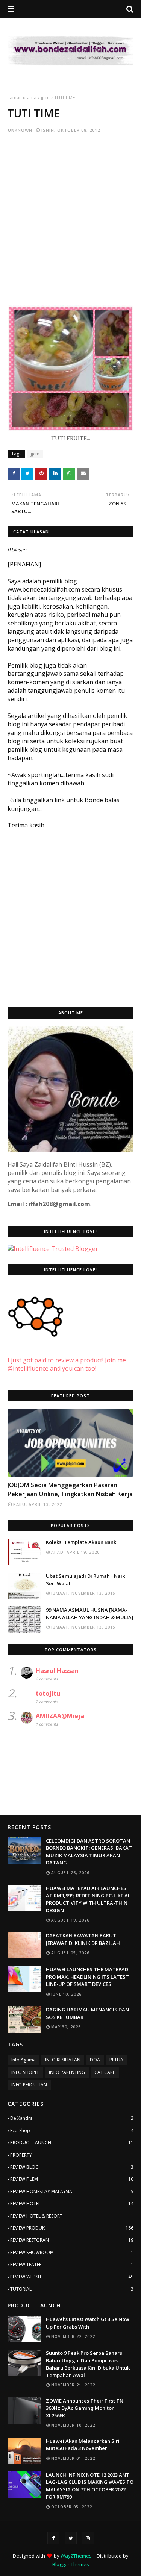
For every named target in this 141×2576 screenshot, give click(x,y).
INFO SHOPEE (25, 2072)
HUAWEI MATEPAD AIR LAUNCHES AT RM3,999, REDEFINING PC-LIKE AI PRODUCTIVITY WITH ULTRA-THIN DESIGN (88, 1899)
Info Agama (23, 2060)
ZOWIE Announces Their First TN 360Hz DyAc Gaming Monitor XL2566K (85, 2408)
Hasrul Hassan (57, 1671)
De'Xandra (72, 2118)
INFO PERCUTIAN (29, 2085)
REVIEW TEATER (72, 2264)
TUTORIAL (72, 2289)
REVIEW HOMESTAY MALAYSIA (72, 2191)
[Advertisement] (70, 218)
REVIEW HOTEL (72, 2203)
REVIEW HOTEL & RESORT (72, 2216)
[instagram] (88, 2538)
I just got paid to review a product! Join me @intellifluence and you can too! (67, 1364)
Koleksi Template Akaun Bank (81, 1542)
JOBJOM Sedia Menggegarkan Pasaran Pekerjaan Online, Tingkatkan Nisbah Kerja (70, 1489)
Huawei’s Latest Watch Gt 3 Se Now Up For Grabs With (88, 2323)
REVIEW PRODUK (72, 2228)
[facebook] (53, 2538)
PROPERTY (72, 2155)
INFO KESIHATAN (63, 2060)
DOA (95, 2060)
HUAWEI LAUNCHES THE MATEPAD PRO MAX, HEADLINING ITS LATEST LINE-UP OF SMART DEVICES (87, 1977)
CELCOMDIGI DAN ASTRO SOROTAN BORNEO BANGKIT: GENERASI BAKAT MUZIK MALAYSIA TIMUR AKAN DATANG (89, 1852)
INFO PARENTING (67, 2072)
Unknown (20, 130)
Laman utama (22, 98)
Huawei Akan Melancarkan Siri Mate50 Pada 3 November (83, 2445)
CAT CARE (105, 2072)
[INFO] (70, 1443)
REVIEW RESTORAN (72, 2240)
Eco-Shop (72, 2130)
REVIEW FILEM (72, 2179)
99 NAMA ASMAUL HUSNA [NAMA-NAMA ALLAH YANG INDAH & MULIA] (90, 1614)
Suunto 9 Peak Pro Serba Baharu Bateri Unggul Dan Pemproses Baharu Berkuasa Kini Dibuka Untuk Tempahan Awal (88, 2364)
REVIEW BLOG (72, 2167)
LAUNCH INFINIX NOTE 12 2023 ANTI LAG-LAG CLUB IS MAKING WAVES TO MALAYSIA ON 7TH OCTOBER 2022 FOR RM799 (90, 2486)
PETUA (116, 2060)
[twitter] (71, 2538)
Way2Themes (76, 2556)
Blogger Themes (71, 2564)
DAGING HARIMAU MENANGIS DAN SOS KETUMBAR (87, 2013)
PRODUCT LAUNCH (72, 2143)
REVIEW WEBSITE (72, 2277)
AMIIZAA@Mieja (60, 1716)
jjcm (45, 98)
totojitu (48, 1693)
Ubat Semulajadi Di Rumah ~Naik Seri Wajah (85, 1580)
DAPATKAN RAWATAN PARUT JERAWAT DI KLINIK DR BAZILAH (83, 1939)
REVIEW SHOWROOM (72, 2252)
